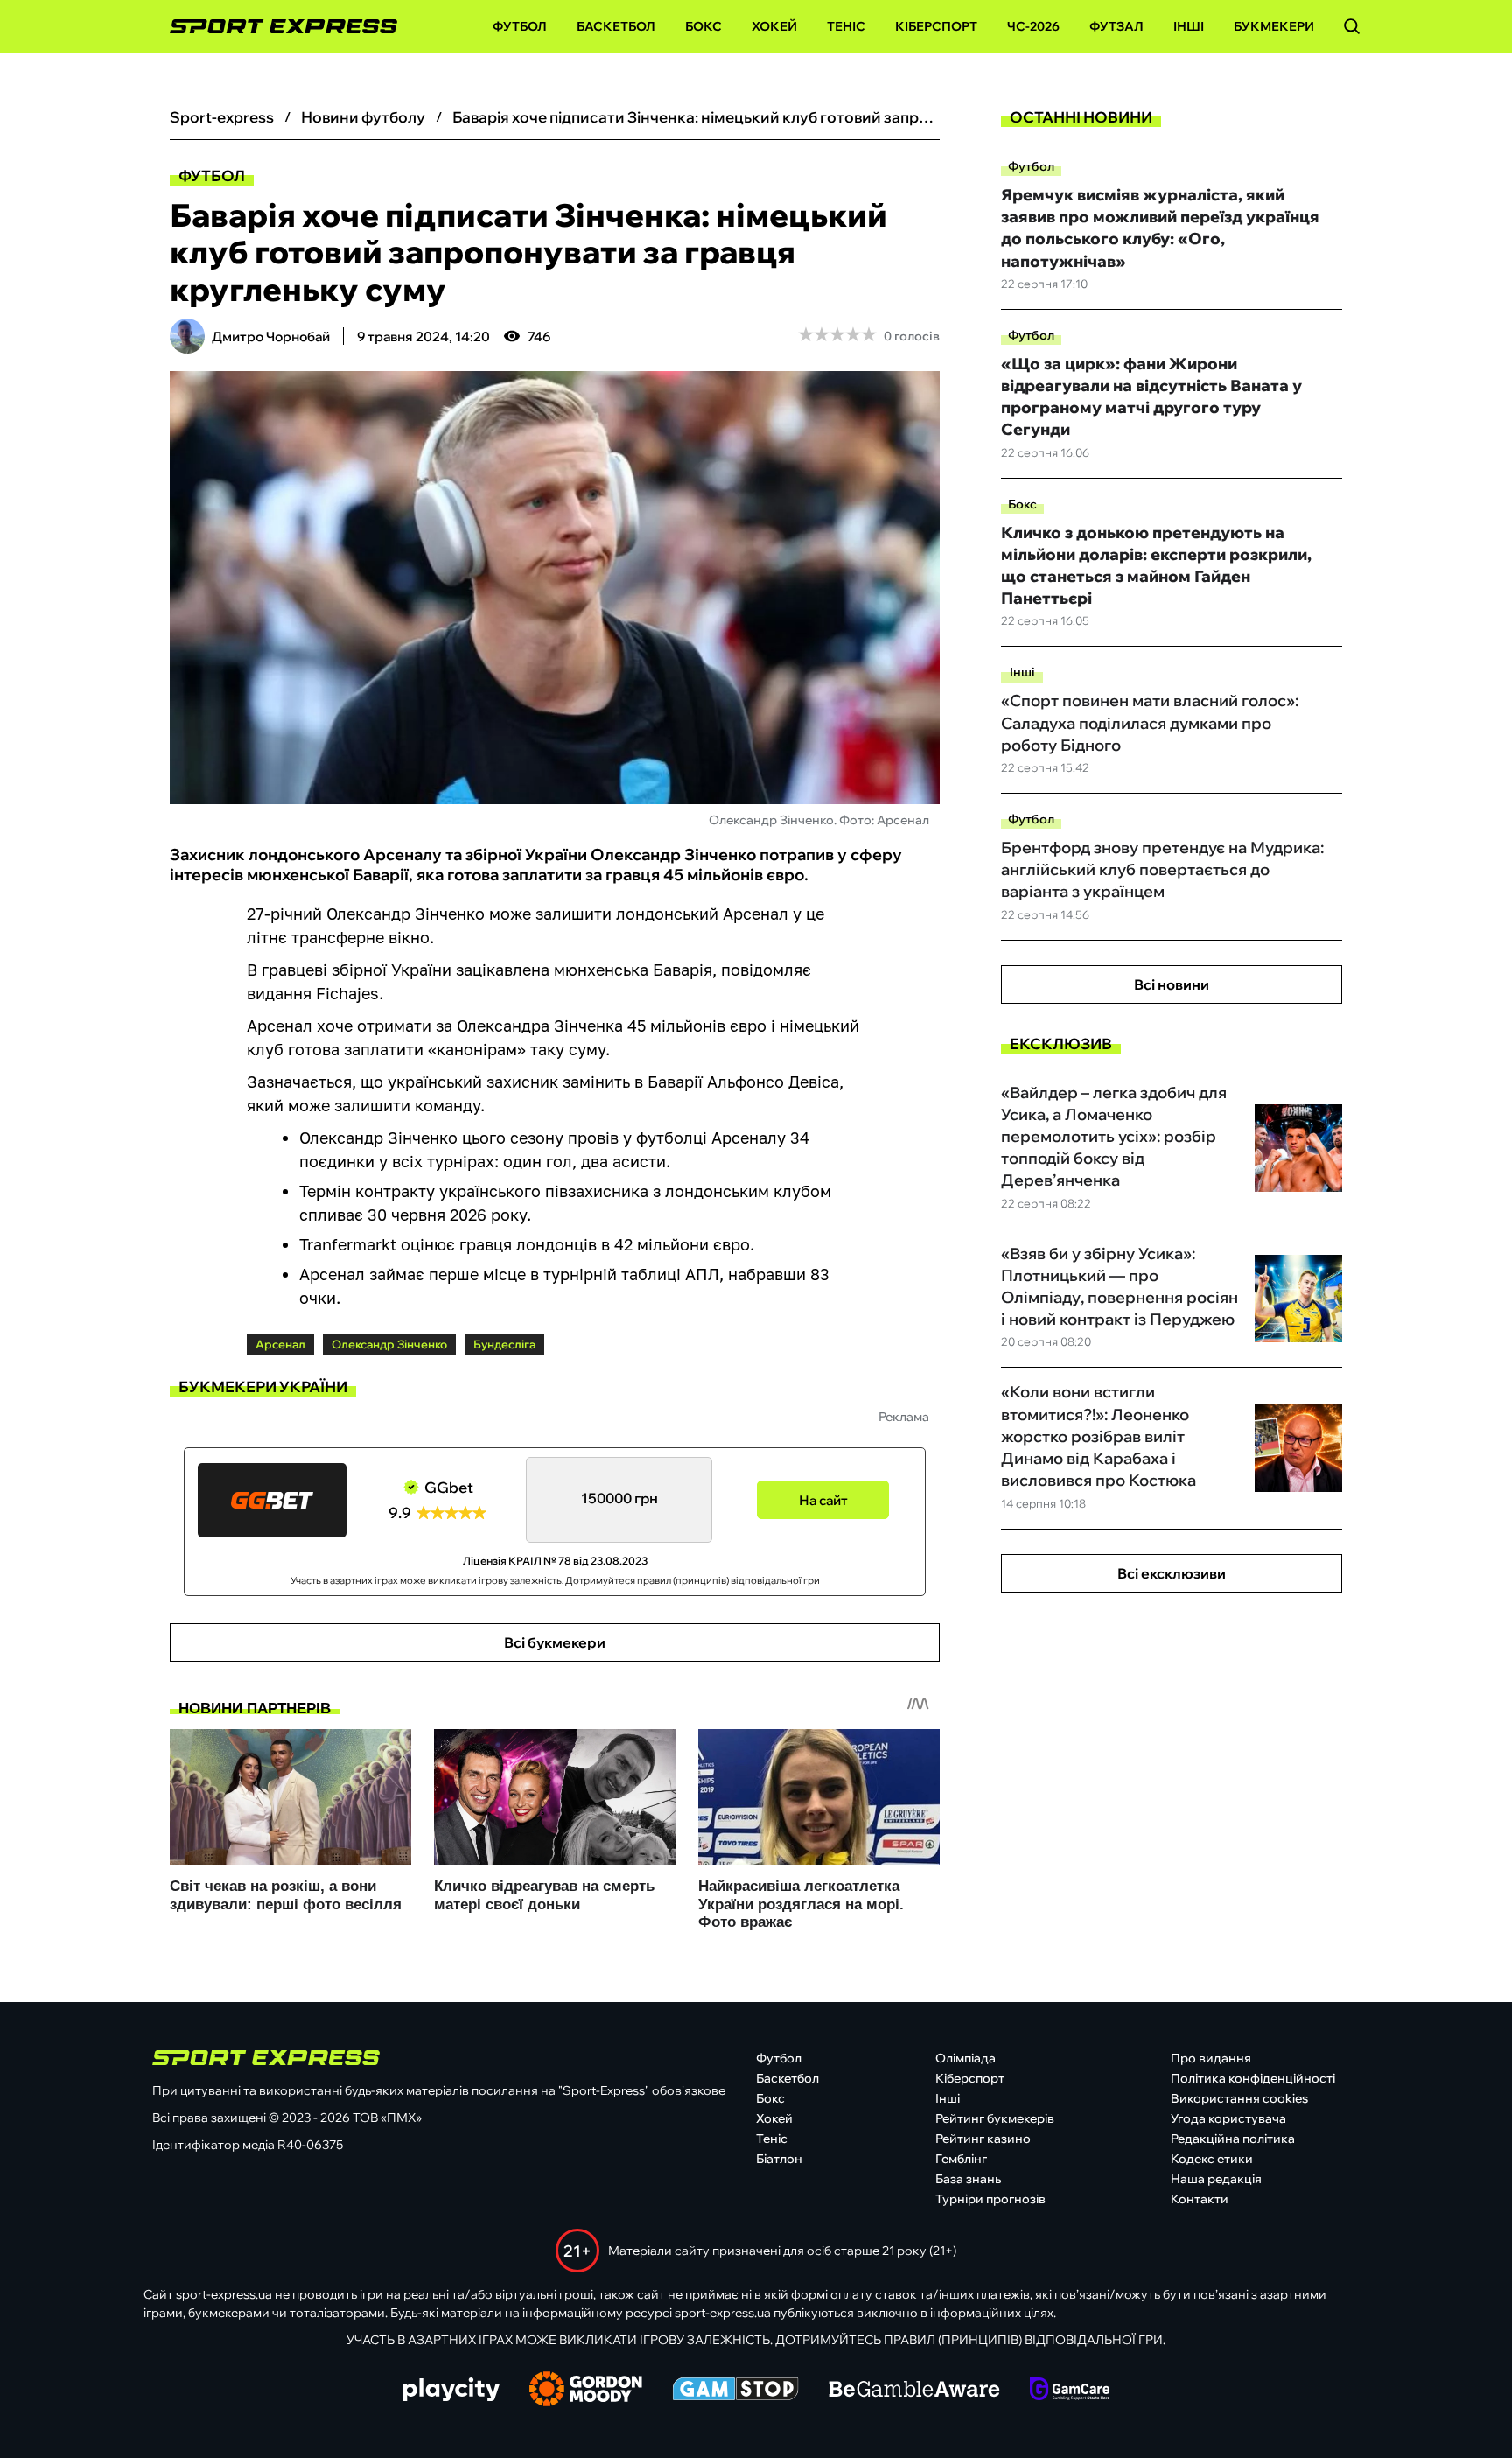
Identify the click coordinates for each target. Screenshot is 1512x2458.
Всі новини (1172, 984)
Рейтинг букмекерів (995, 2118)
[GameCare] (1070, 2391)
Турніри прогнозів (990, 2199)
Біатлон (779, 2159)
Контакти (1200, 2199)
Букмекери (1274, 26)
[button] (1352, 26)
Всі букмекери (555, 1642)
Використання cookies (1239, 2098)
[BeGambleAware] (914, 2391)
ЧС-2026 (1033, 26)
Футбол (520, 26)
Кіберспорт (936, 26)
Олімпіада (966, 2058)
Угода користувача (1228, 2118)
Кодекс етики (1212, 2159)
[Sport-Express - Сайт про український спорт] (275, 27)
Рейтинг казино (983, 2139)
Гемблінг (961, 2159)
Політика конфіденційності (1253, 2078)
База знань (968, 2179)
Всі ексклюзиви (1172, 1573)
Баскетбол (616, 26)
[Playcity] (451, 2391)
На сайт (823, 1500)
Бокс (703, 26)
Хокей (774, 26)
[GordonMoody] (586, 2391)
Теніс (846, 26)
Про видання (1211, 2058)
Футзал (1116, 26)
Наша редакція (1216, 2179)
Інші (1189, 26)
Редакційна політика (1233, 2139)
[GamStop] (735, 2391)
